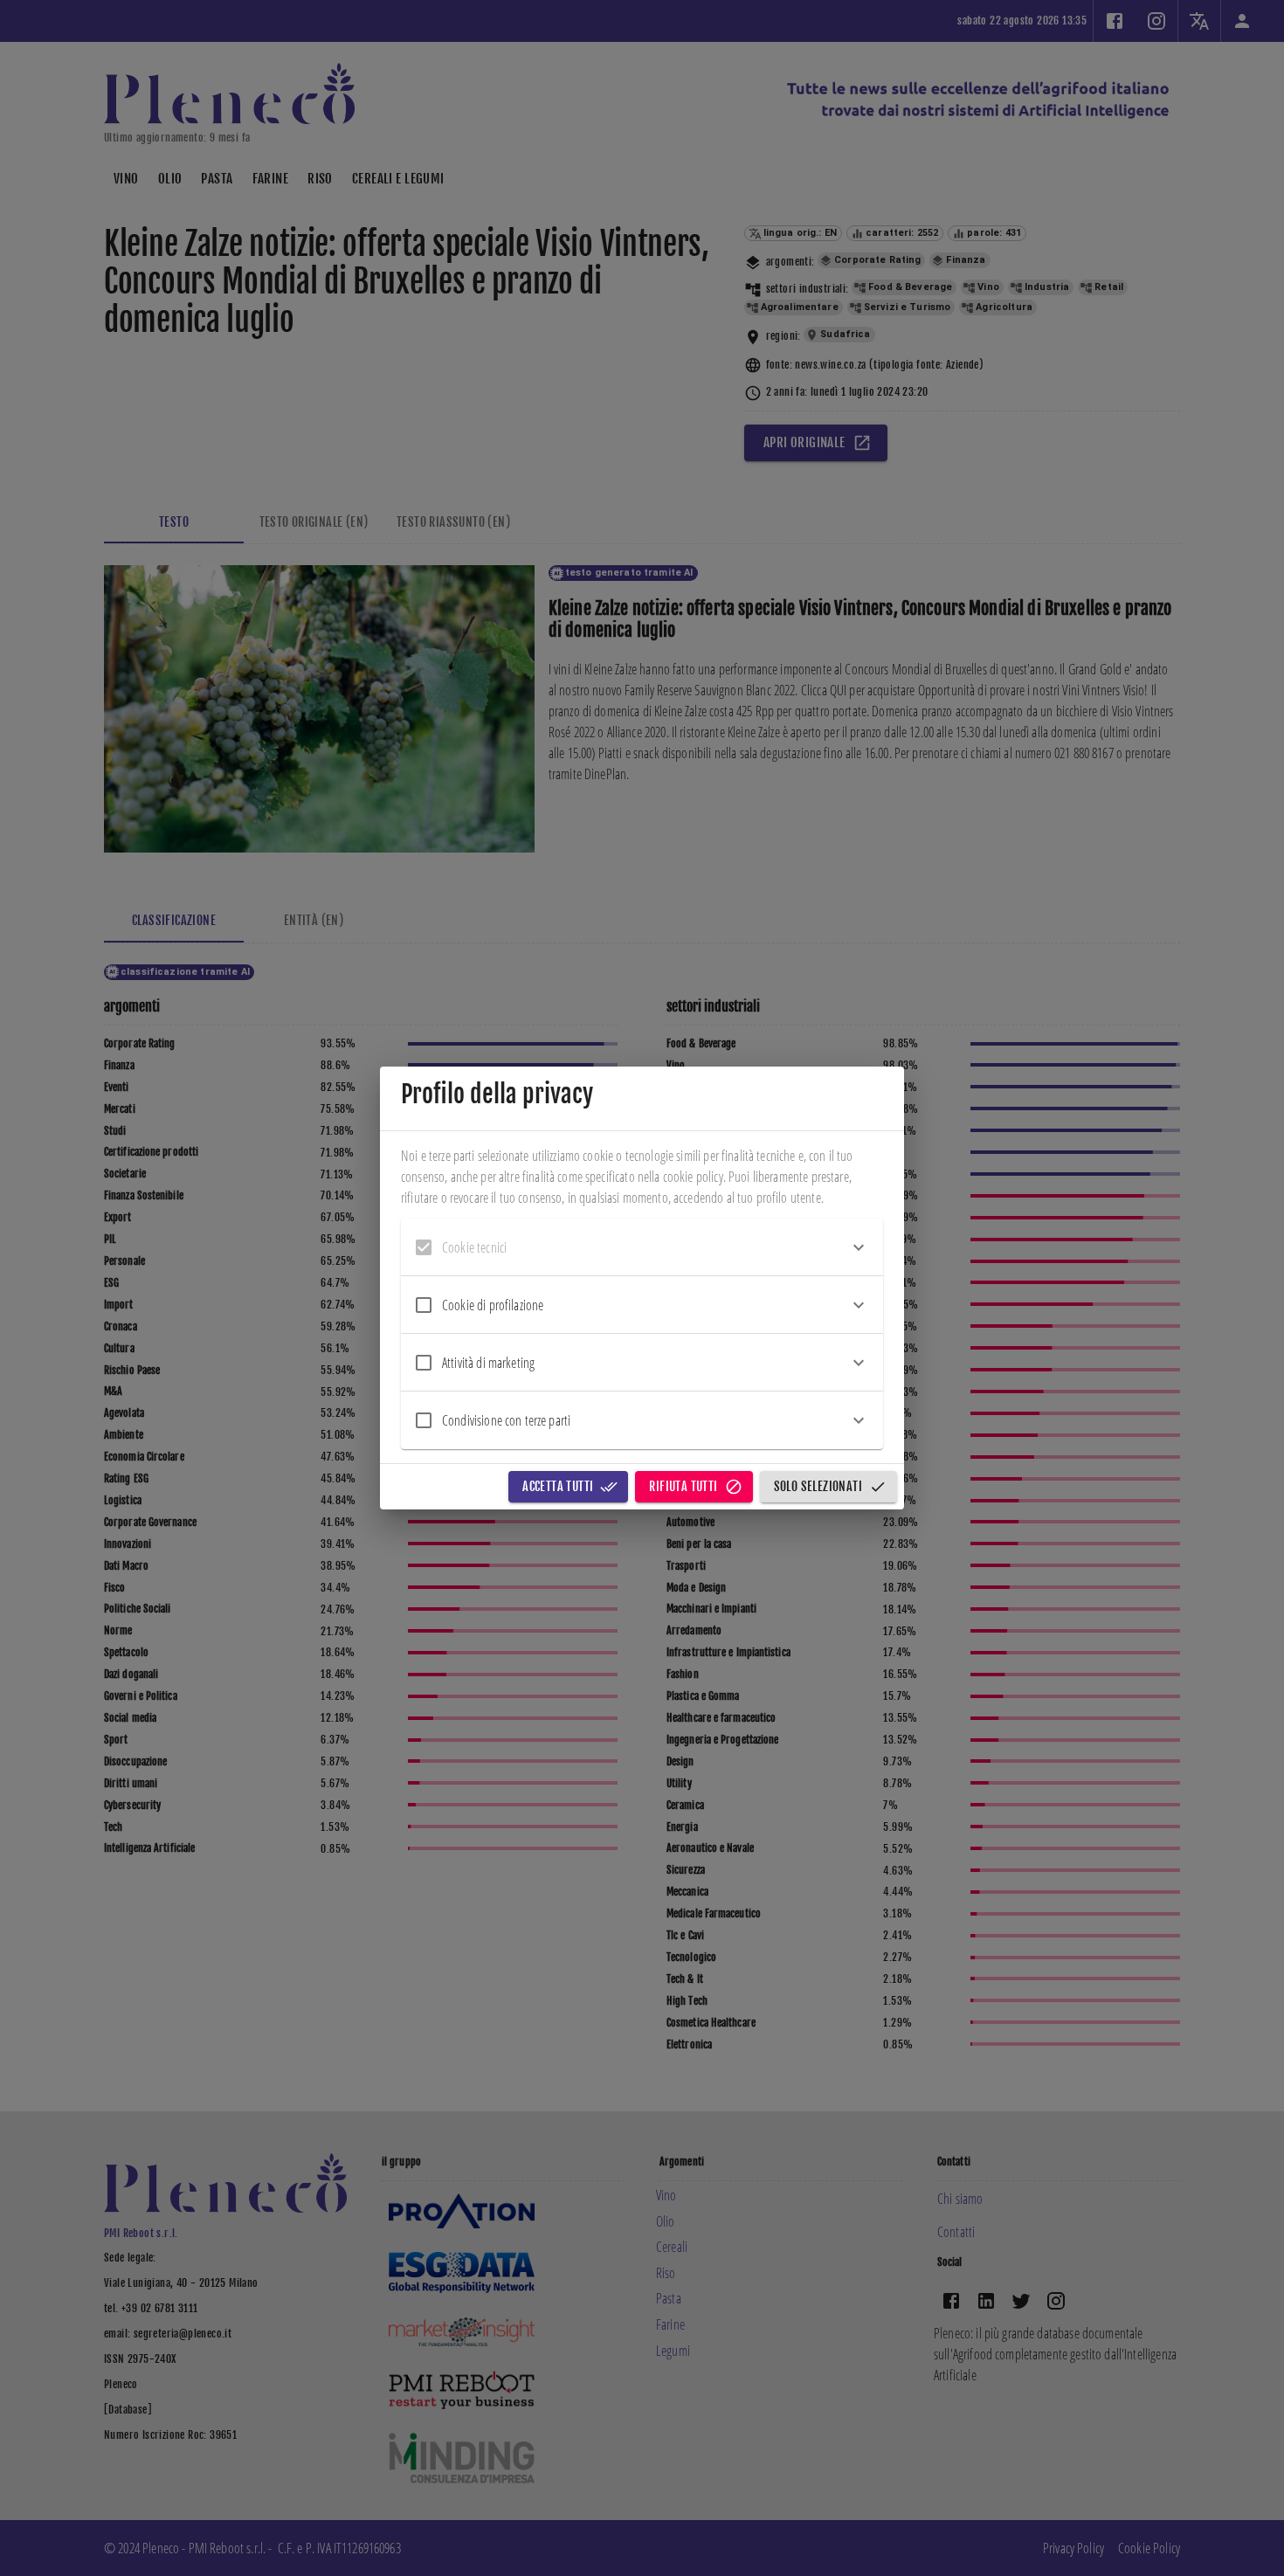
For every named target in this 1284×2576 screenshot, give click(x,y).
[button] (642, 1247)
